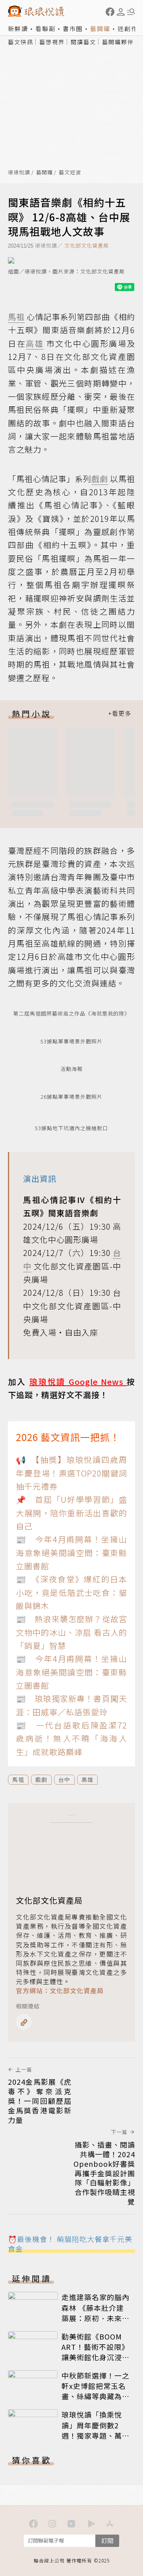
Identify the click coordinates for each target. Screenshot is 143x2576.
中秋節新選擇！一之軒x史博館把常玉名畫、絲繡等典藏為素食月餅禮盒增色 (96, 2391)
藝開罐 (100, 28)
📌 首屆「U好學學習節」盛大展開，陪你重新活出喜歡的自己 (71, 1513)
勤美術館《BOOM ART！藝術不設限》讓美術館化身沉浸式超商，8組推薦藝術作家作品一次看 (96, 2357)
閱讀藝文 (83, 42)
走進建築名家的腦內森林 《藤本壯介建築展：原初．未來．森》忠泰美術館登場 (96, 2312)
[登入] (121, 12)
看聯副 (45, 28)
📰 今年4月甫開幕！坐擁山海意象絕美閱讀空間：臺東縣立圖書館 (71, 1553)
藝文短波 (70, 173)
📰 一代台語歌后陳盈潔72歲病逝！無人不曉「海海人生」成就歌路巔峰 (71, 1738)
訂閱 (107, 2540)
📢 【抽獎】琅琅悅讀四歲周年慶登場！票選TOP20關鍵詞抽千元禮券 (71, 1473)
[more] (120, 714)
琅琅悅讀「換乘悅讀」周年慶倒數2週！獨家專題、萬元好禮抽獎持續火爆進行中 (96, 2435)
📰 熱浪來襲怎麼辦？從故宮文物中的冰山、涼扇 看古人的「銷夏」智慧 (71, 1632)
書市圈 (73, 28)
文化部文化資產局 (87, 245)
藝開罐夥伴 (118, 42)
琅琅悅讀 (19, 173)
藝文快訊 (21, 42)
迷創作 (128, 28)
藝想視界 (52, 42)
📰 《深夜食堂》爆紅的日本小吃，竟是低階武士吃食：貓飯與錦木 (71, 1592)
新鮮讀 (18, 28)
